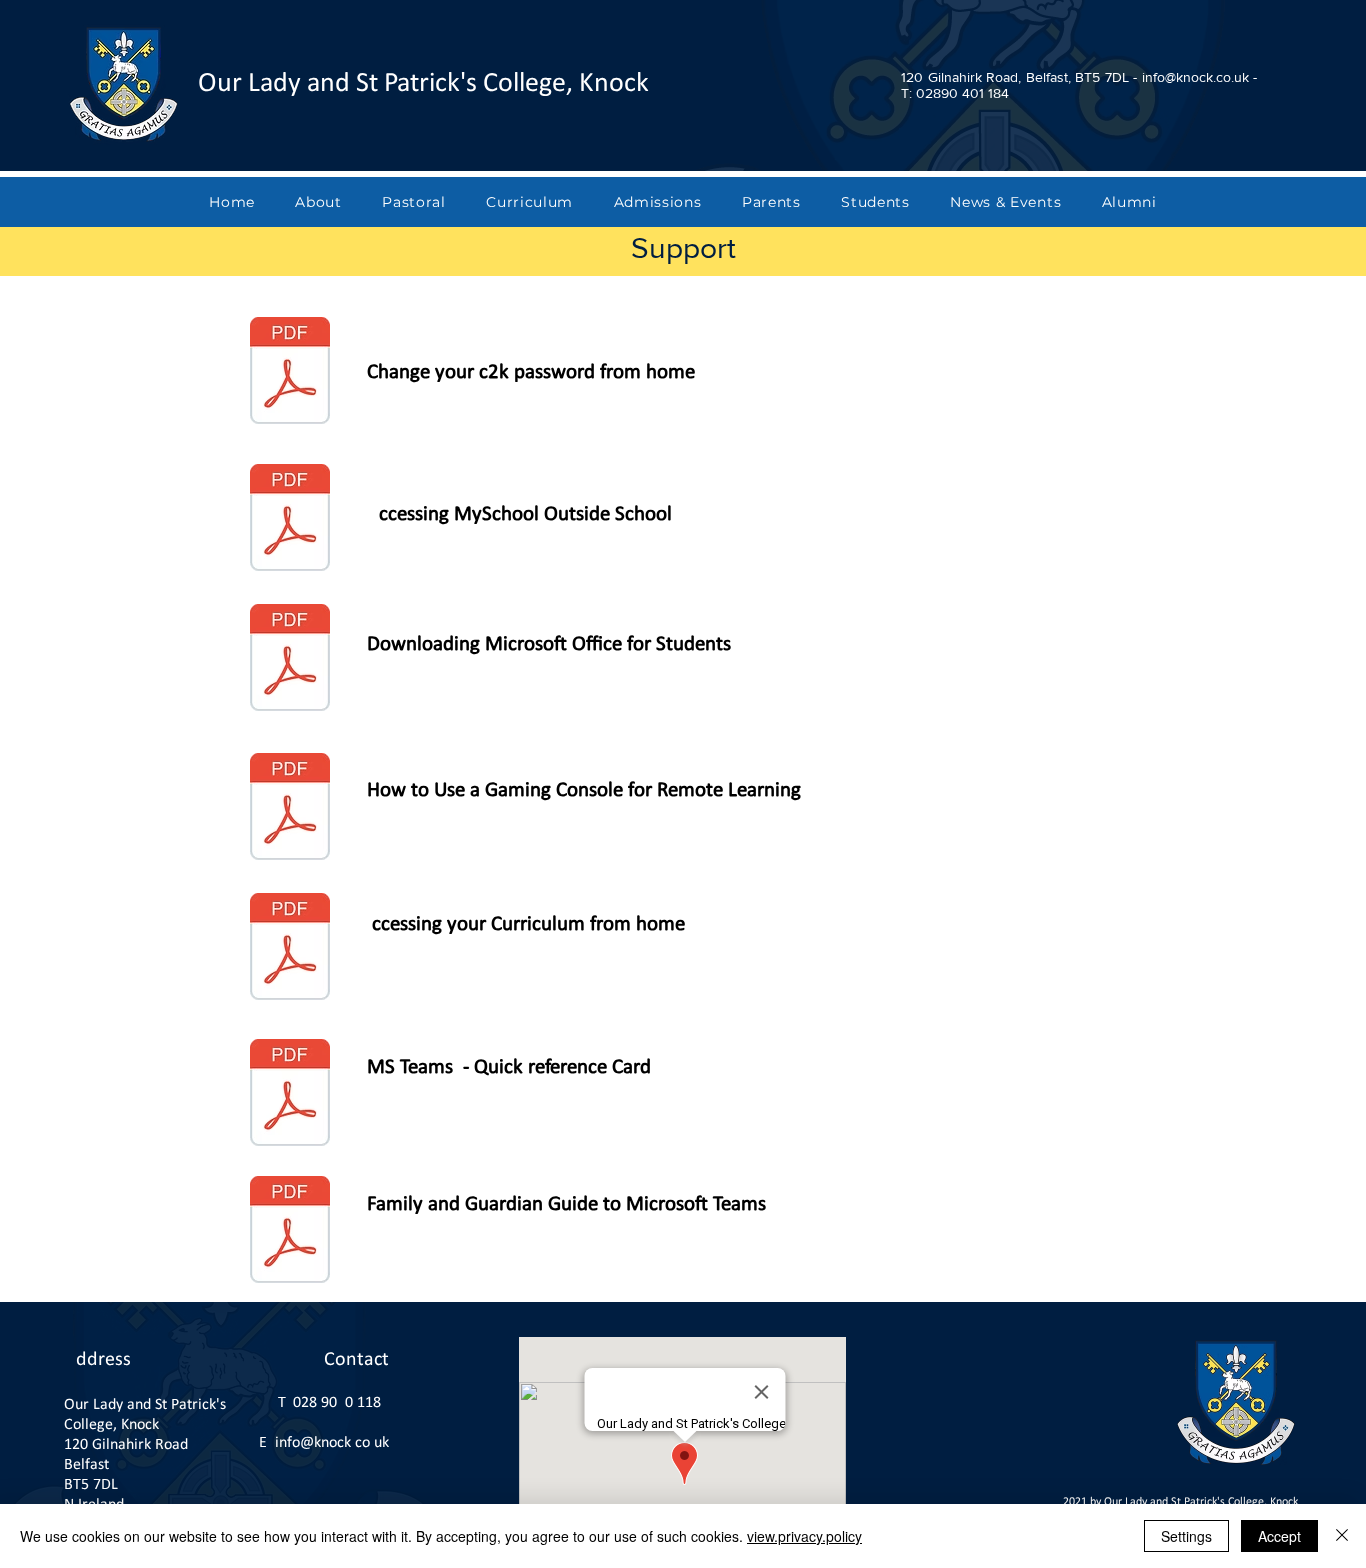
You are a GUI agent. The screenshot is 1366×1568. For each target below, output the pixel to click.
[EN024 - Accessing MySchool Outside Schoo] (290, 520)
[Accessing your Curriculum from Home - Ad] (290, 949)
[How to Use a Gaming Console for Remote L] (290, 809)
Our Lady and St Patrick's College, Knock (423, 84)
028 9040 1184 (341, 1403)
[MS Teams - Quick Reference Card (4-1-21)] (290, 1095)
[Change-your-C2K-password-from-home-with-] (290, 373)
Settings (1186, 1536)
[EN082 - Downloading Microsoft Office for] (290, 660)
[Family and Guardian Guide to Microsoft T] (290, 1232)
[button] (318, 202)
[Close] (1342, 1536)
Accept (1279, 1536)
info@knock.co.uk (332, 1443)
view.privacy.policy (804, 1536)
